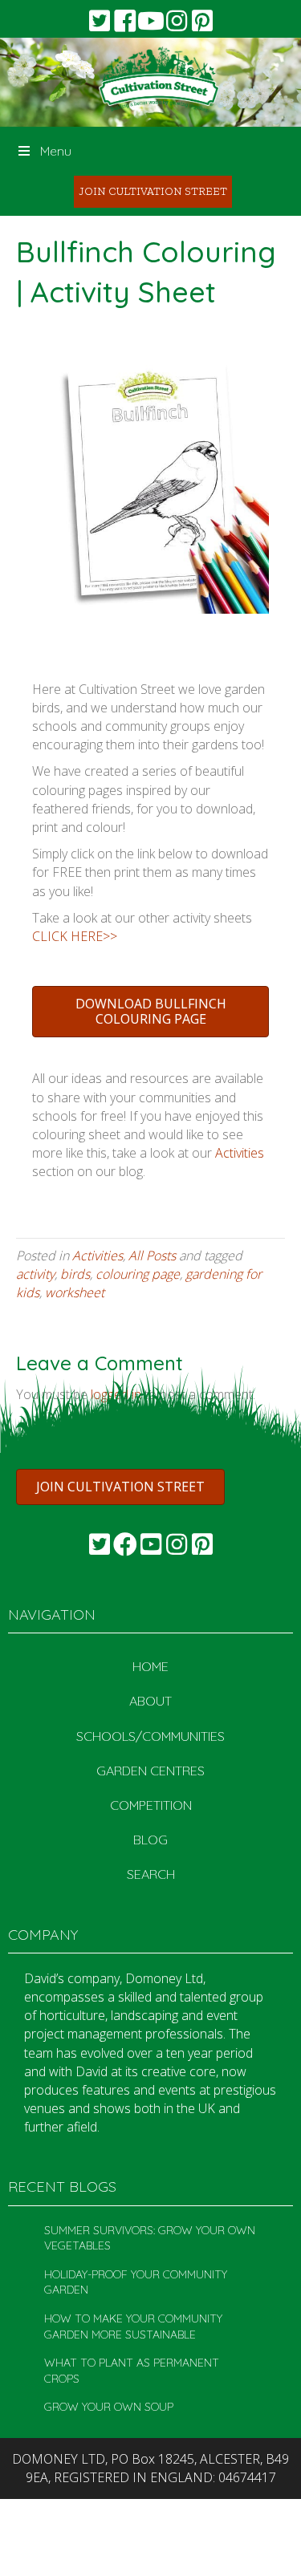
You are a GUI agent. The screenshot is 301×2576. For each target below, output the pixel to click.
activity (35, 1274)
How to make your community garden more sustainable (133, 2327)
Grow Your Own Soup (109, 2407)
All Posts (152, 1256)
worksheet (75, 1292)
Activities (240, 1153)
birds (75, 1274)
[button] (100, 21)
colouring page (138, 1274)
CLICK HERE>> (75, 936)
